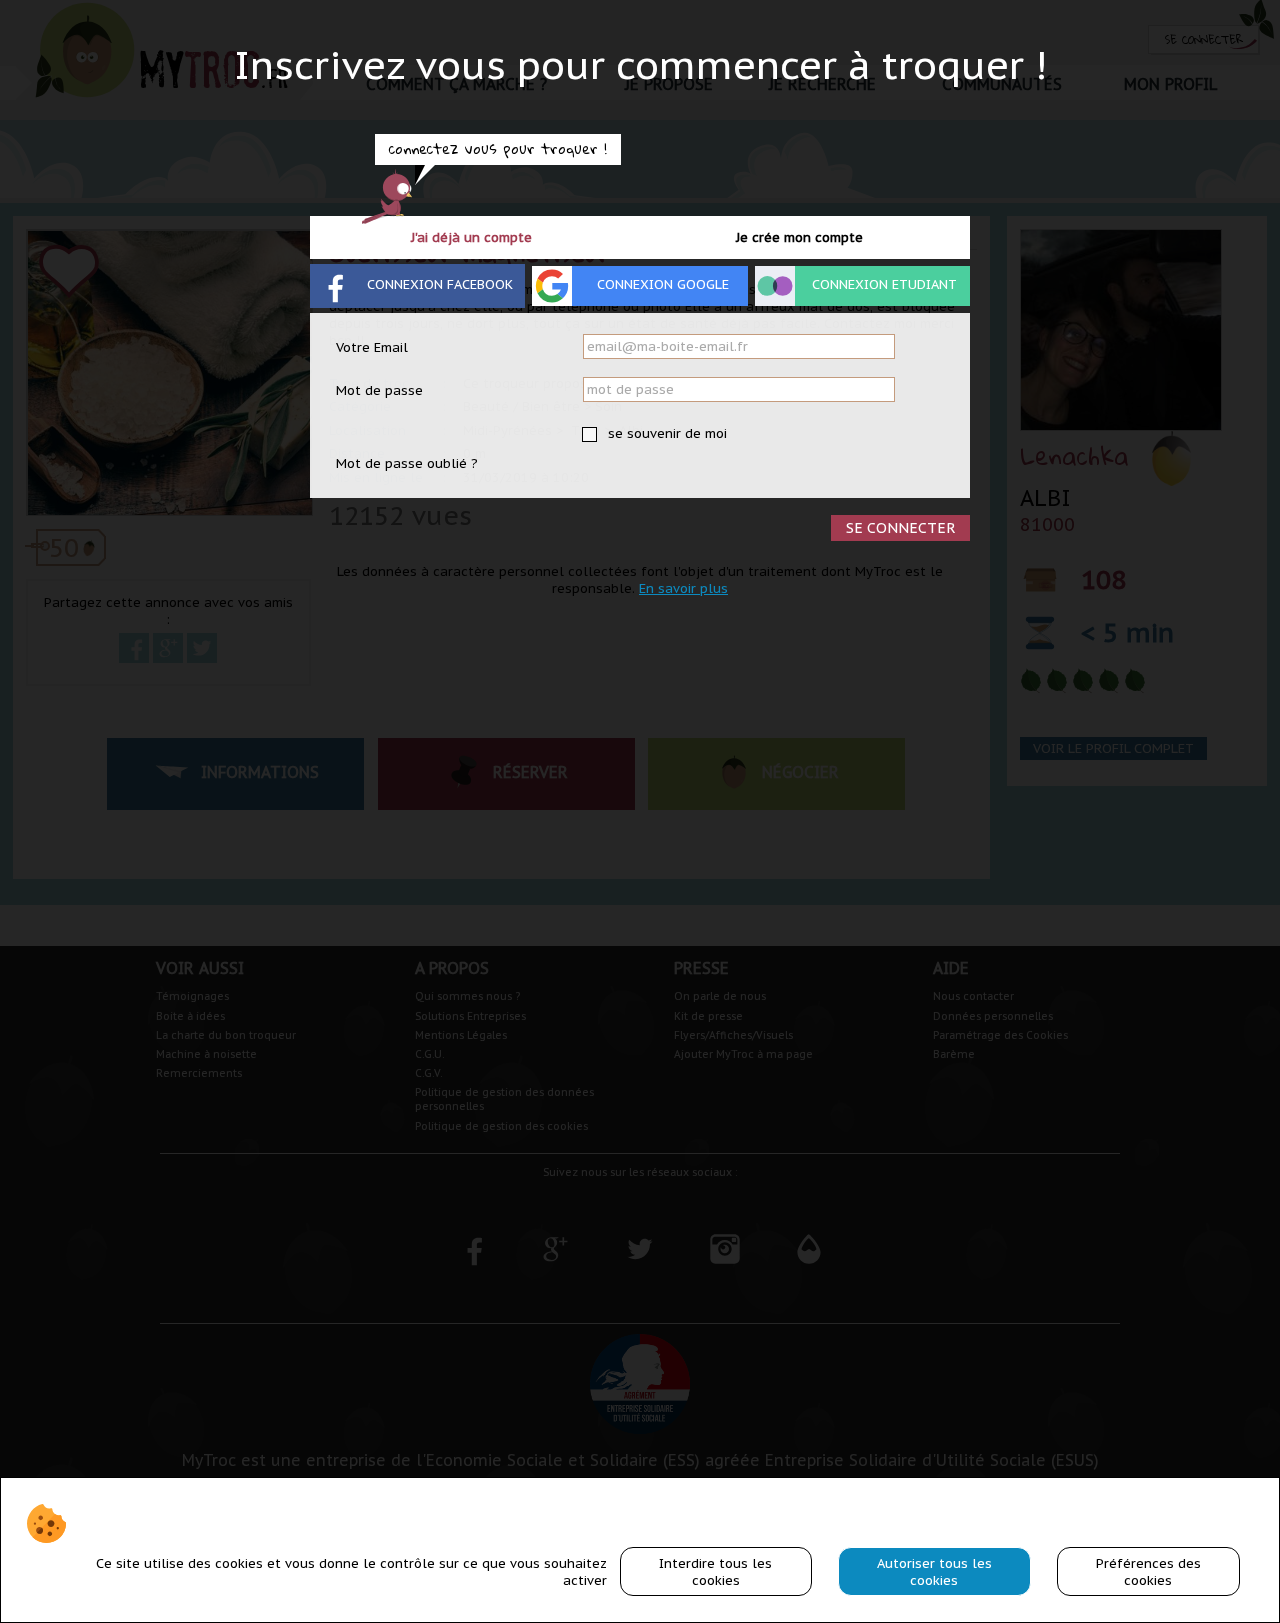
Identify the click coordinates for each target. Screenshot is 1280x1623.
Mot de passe (379, 390)
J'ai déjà (471, 237)
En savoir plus (683, 588)
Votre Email (372, 347)
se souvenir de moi (665, 433)
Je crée (799, 237)
